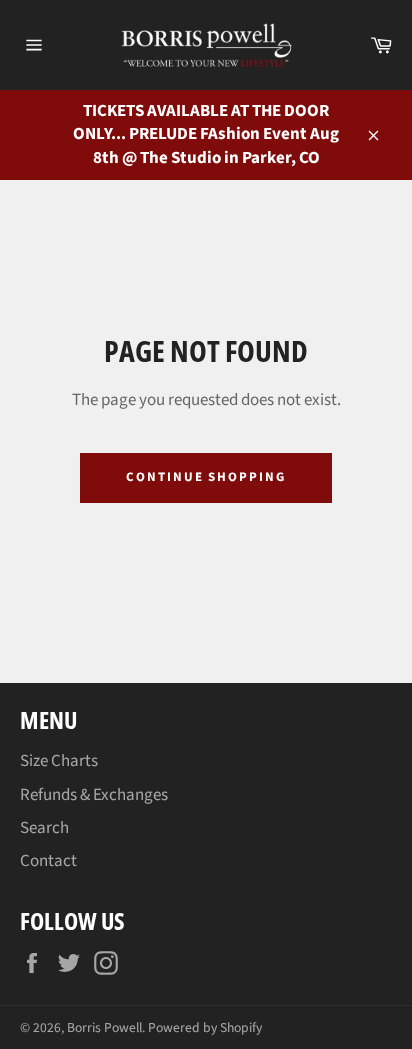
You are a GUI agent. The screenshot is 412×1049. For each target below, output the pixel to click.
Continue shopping (206, 477)
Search (44, 828)
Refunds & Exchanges (94, 795)
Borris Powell (104, 1027)
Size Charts (59, 761)
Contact (48, 861)
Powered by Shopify (205, 1027)
